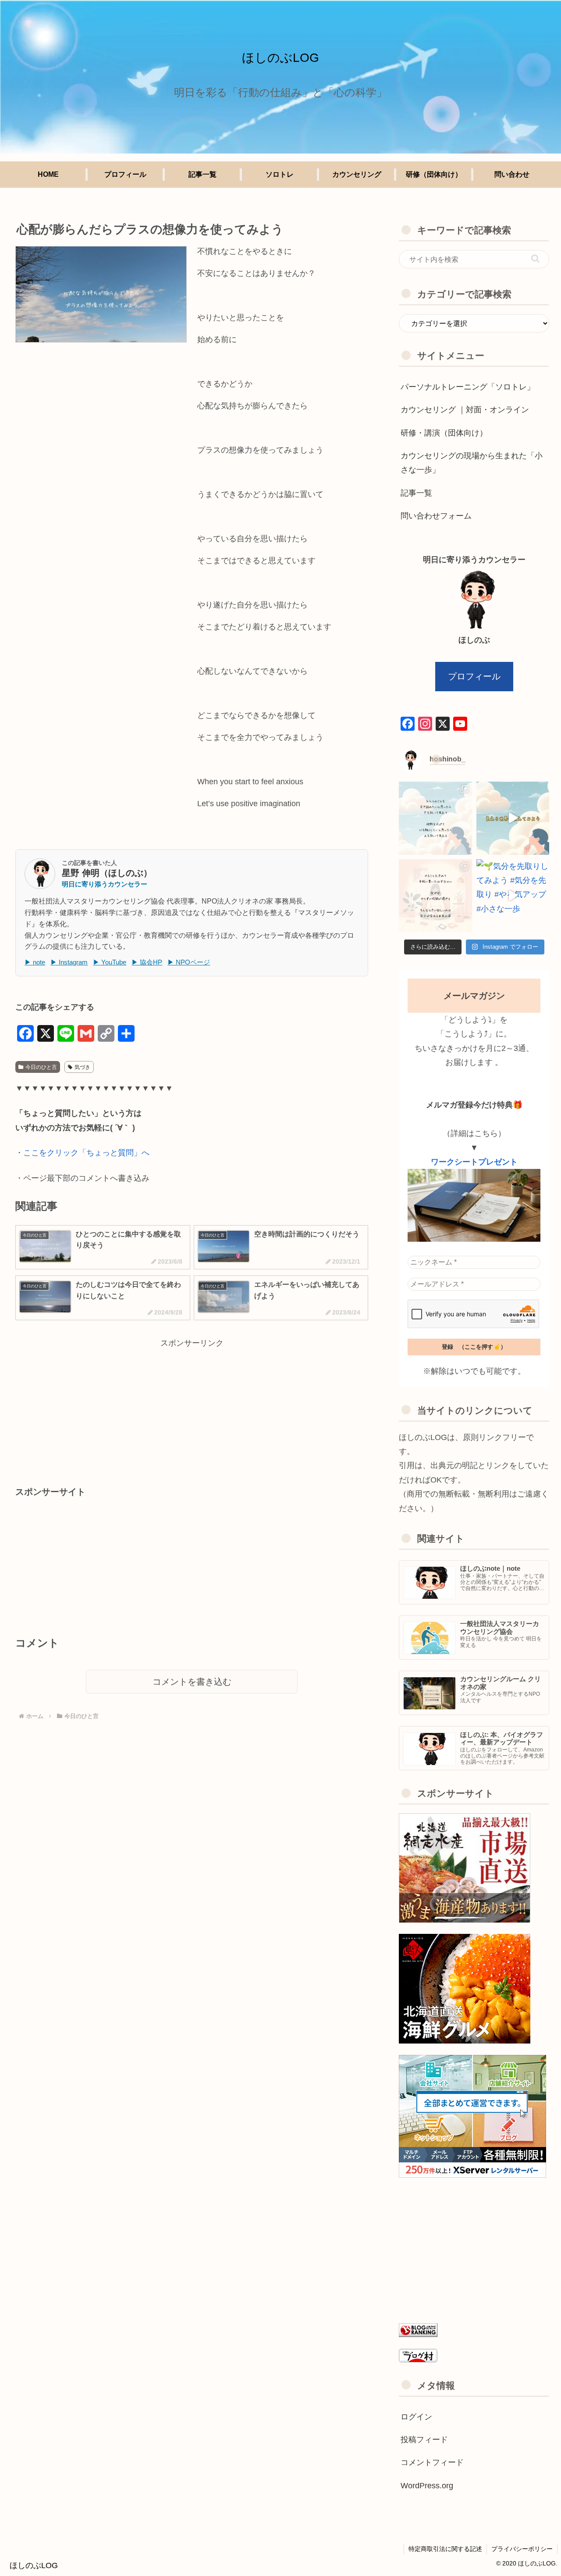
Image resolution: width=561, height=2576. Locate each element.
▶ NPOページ (189, 962)
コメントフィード (432, 2462)
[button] (535, 259)
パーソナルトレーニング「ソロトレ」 (468, 387)
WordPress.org (427, 2486)
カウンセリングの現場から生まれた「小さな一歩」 (472, 463)
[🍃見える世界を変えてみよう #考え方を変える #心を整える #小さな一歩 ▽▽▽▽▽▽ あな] (513, 818)
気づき (82, 1067)
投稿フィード (424, 2440)
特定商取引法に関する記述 (445, 2549)
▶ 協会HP (147, 962)
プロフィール (474, 676)
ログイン (416, 2417)
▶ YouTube (110, 962)
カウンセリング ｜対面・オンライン (465, 410)
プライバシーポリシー (522, 2549)
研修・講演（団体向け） (444, 433)
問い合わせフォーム (436, 516)
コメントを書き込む (192, 1682)
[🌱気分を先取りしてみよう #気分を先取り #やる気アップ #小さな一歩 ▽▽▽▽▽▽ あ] (513, 896)
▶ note (35, 962)
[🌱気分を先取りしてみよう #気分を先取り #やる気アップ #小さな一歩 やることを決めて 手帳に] (435, 896)
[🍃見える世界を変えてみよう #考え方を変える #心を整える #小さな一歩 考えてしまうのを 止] (435, 818)
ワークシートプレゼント (474, 1162)
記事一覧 (416, 493)
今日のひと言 (41, 1067)
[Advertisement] (192, 1411)
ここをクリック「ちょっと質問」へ (86, 1153)
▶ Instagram (69, 962)
